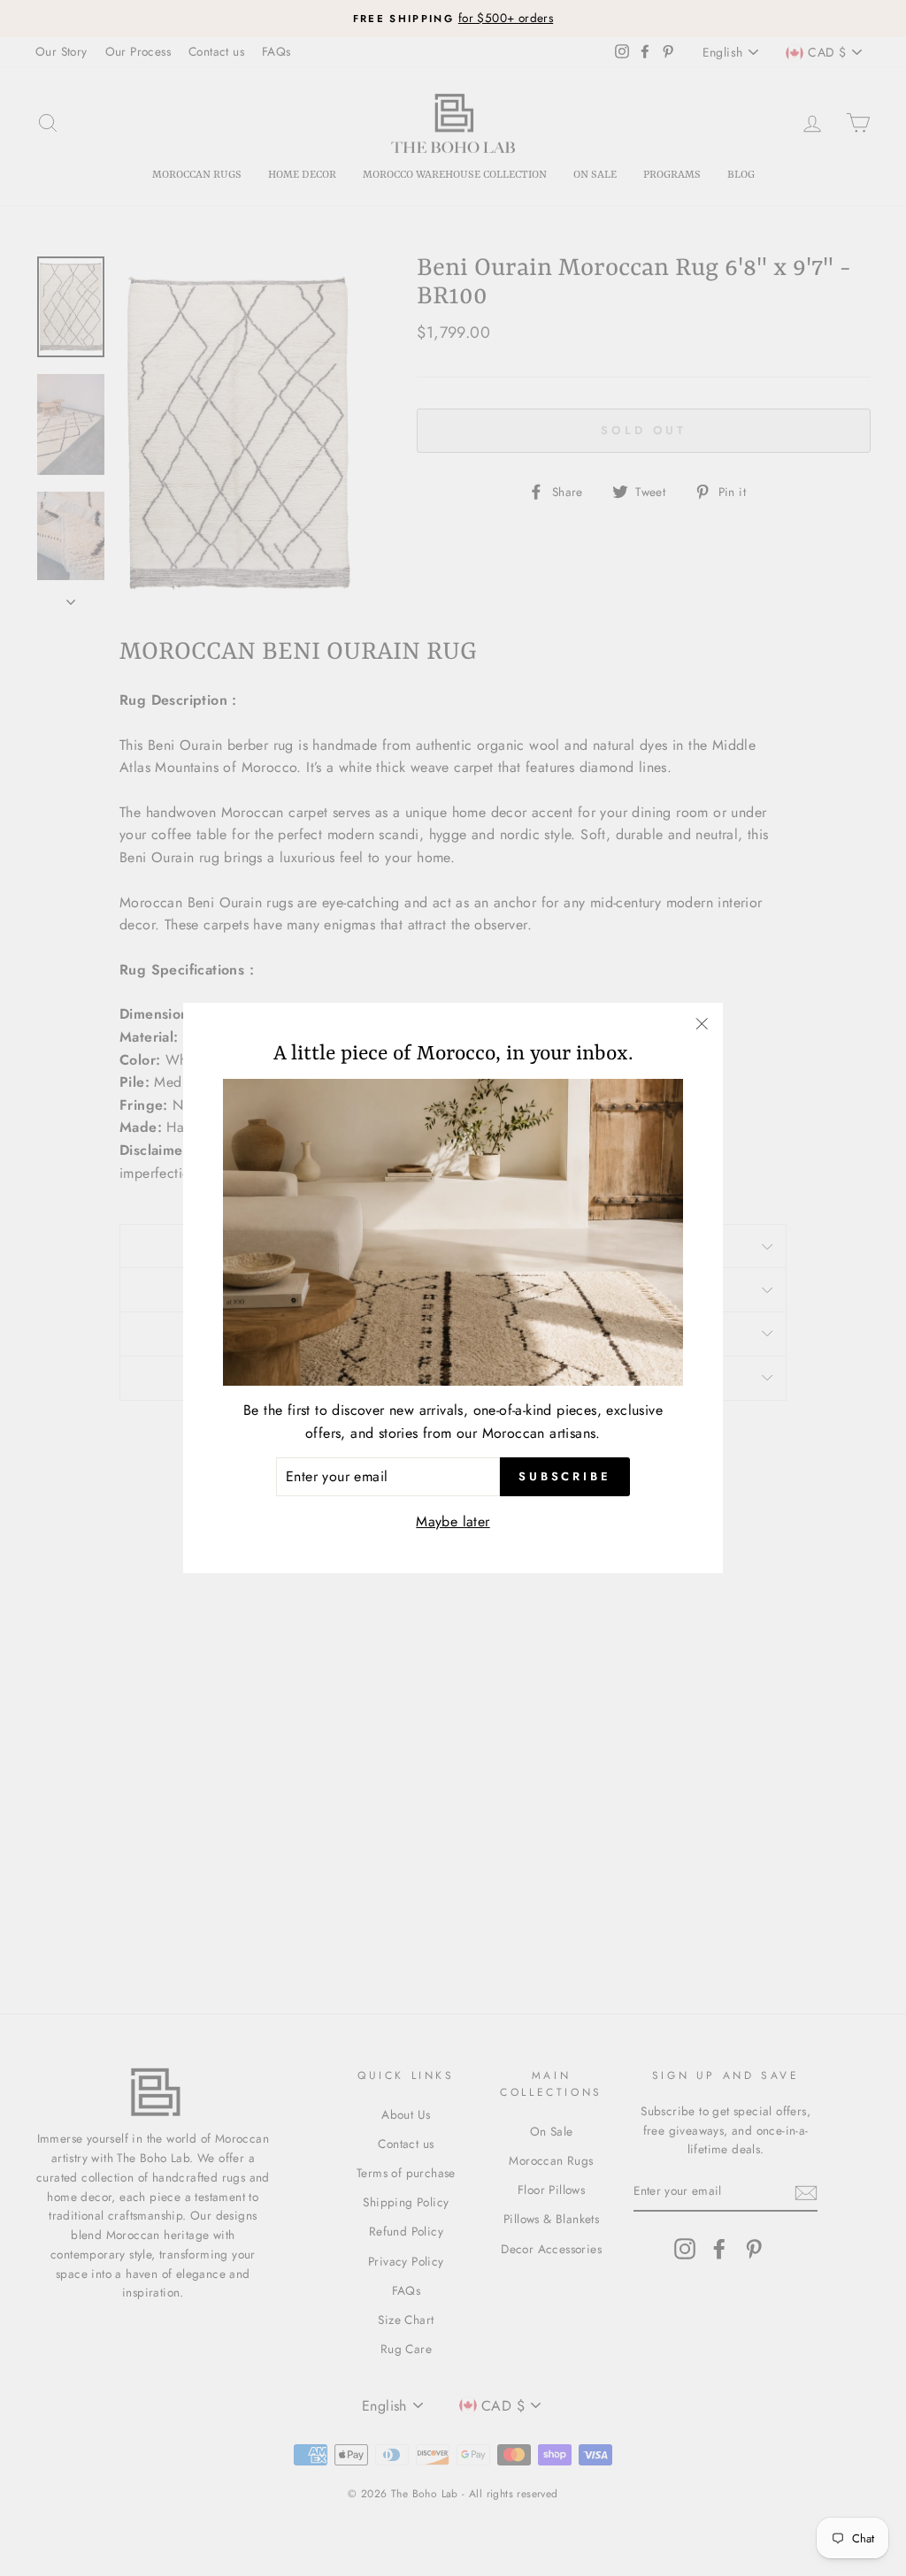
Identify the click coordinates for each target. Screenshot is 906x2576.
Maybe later (453, 1521)
